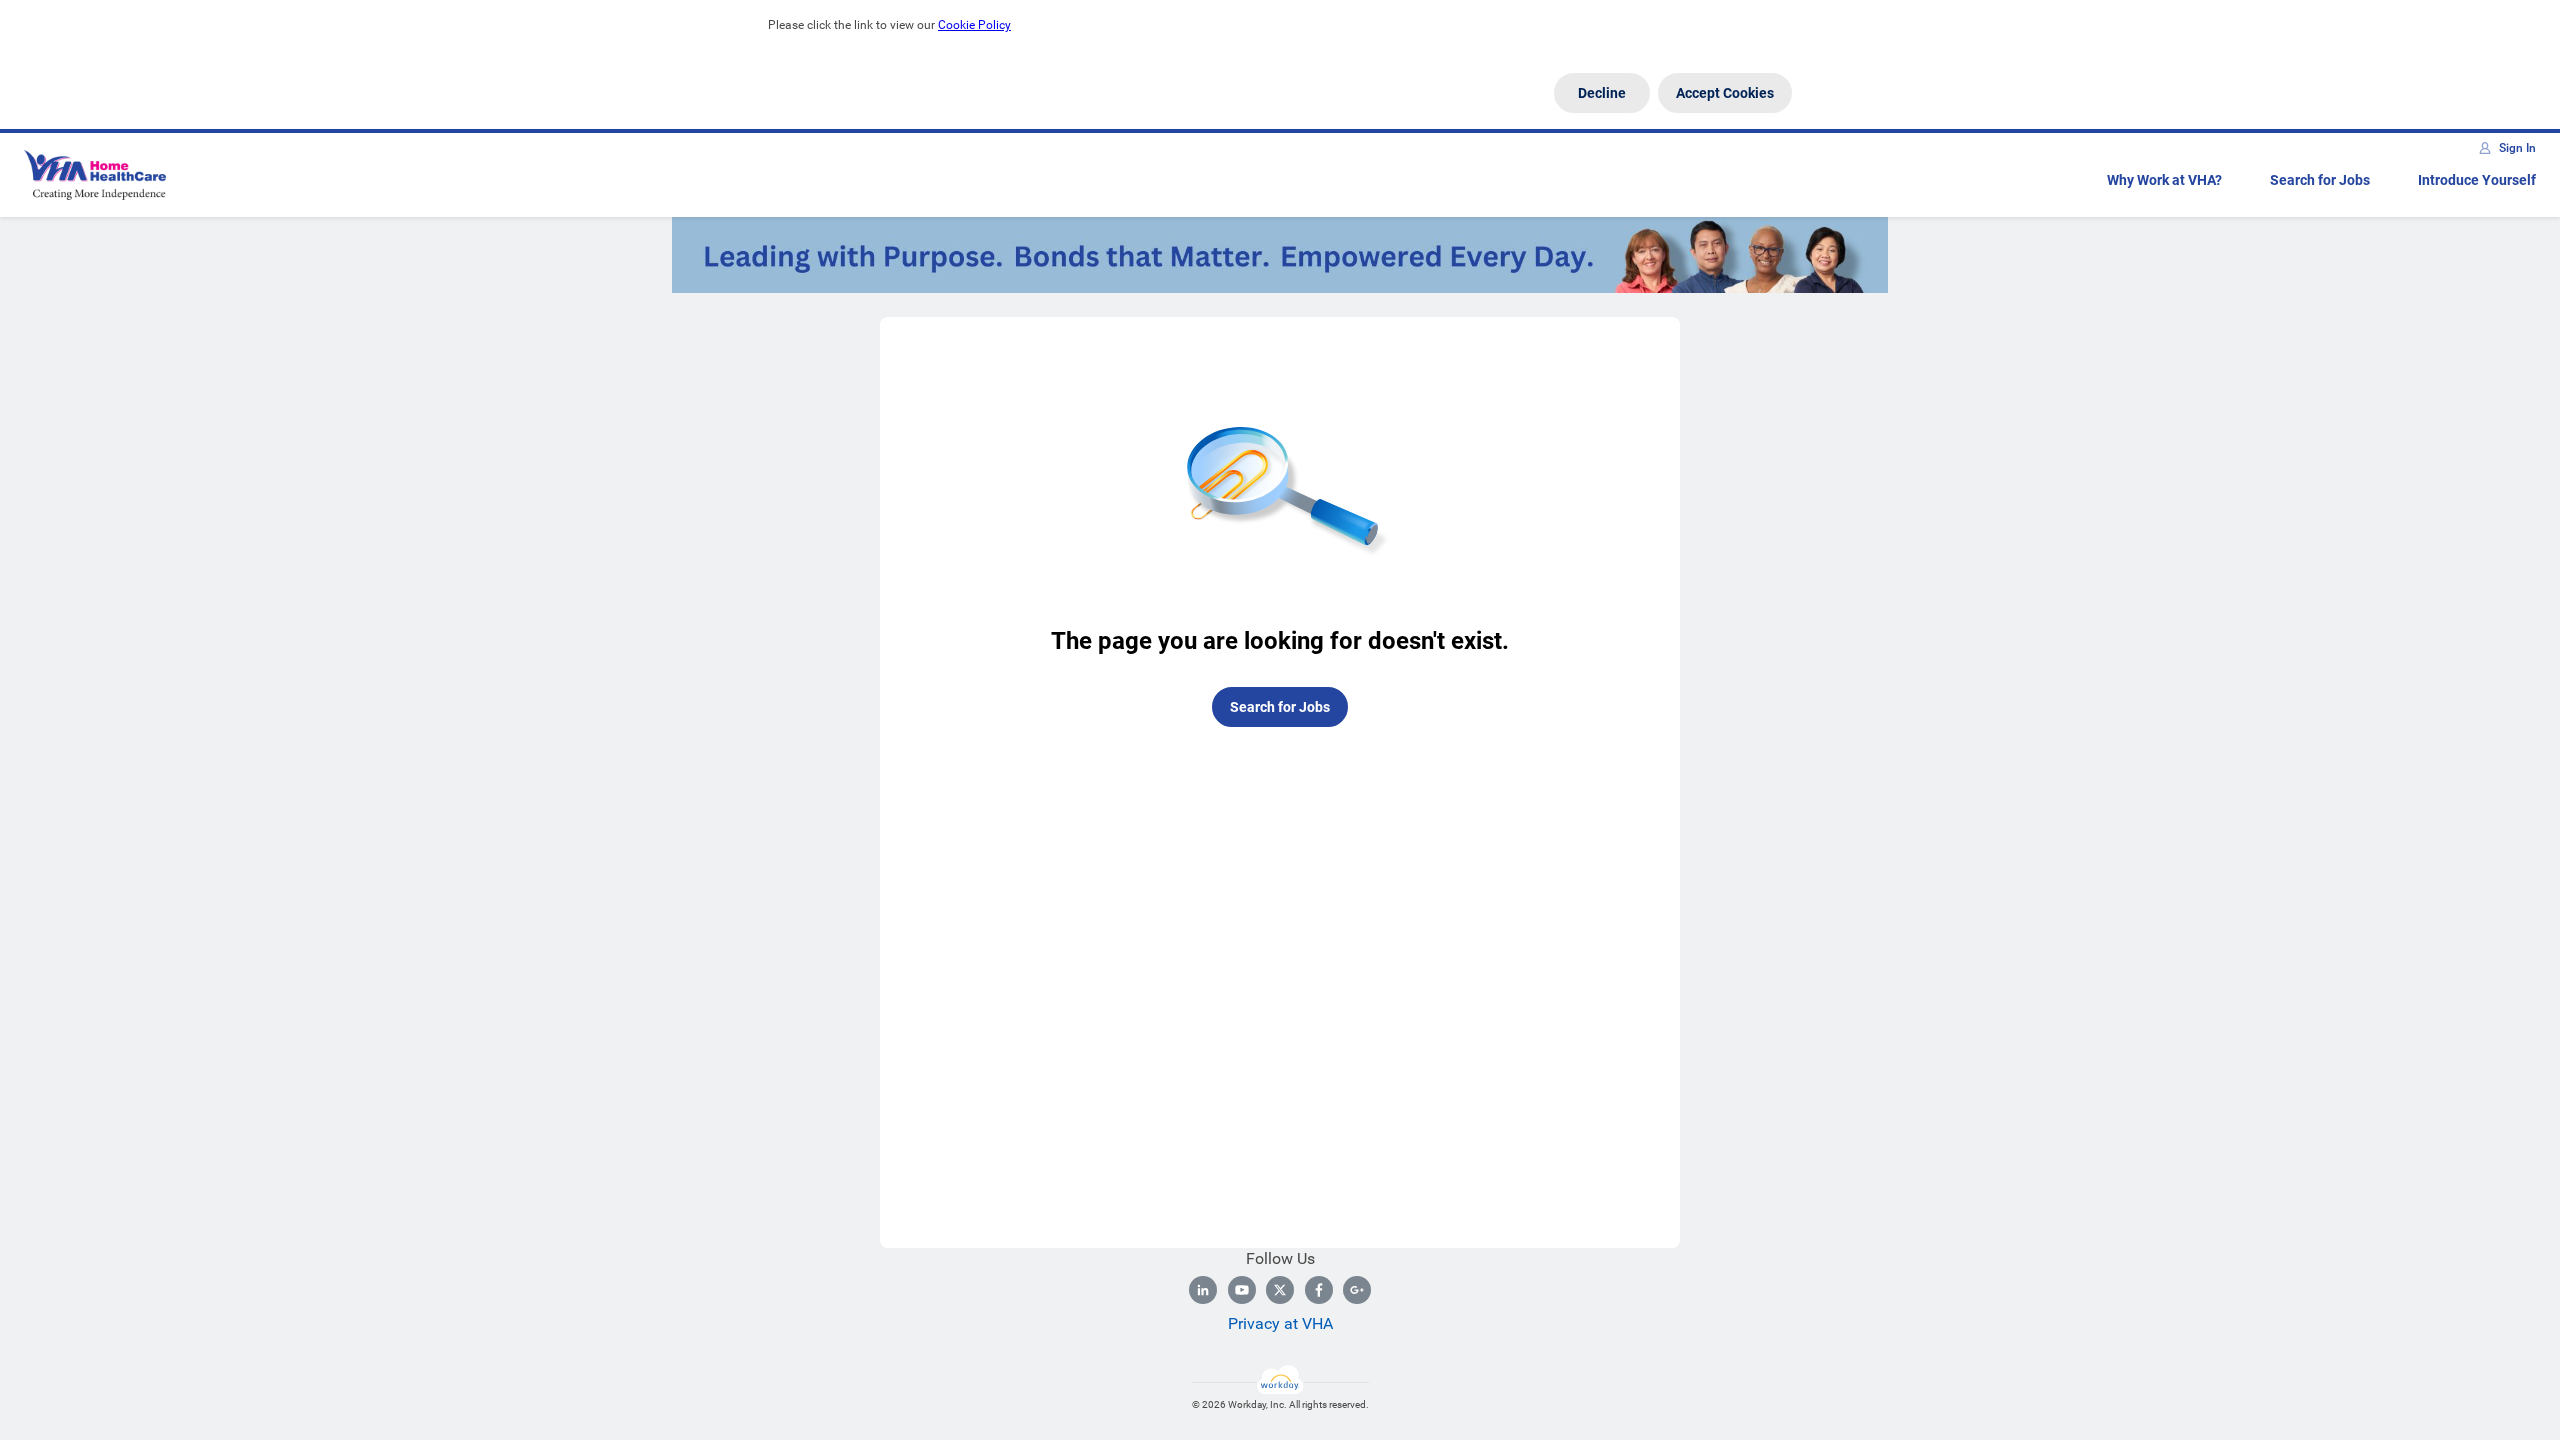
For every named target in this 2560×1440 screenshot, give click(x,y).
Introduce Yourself (2477, 180)
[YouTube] (1242, 1290)
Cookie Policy (974, 25)
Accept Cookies (1725, 93)
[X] (1280, 1290)
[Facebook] (1319, 1290)
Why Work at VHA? (2164, 180)
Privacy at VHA (1280, 1323)
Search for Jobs (2320, 180)
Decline (1602, 93)
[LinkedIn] (1203, 1290)
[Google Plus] (1357, 1290)
